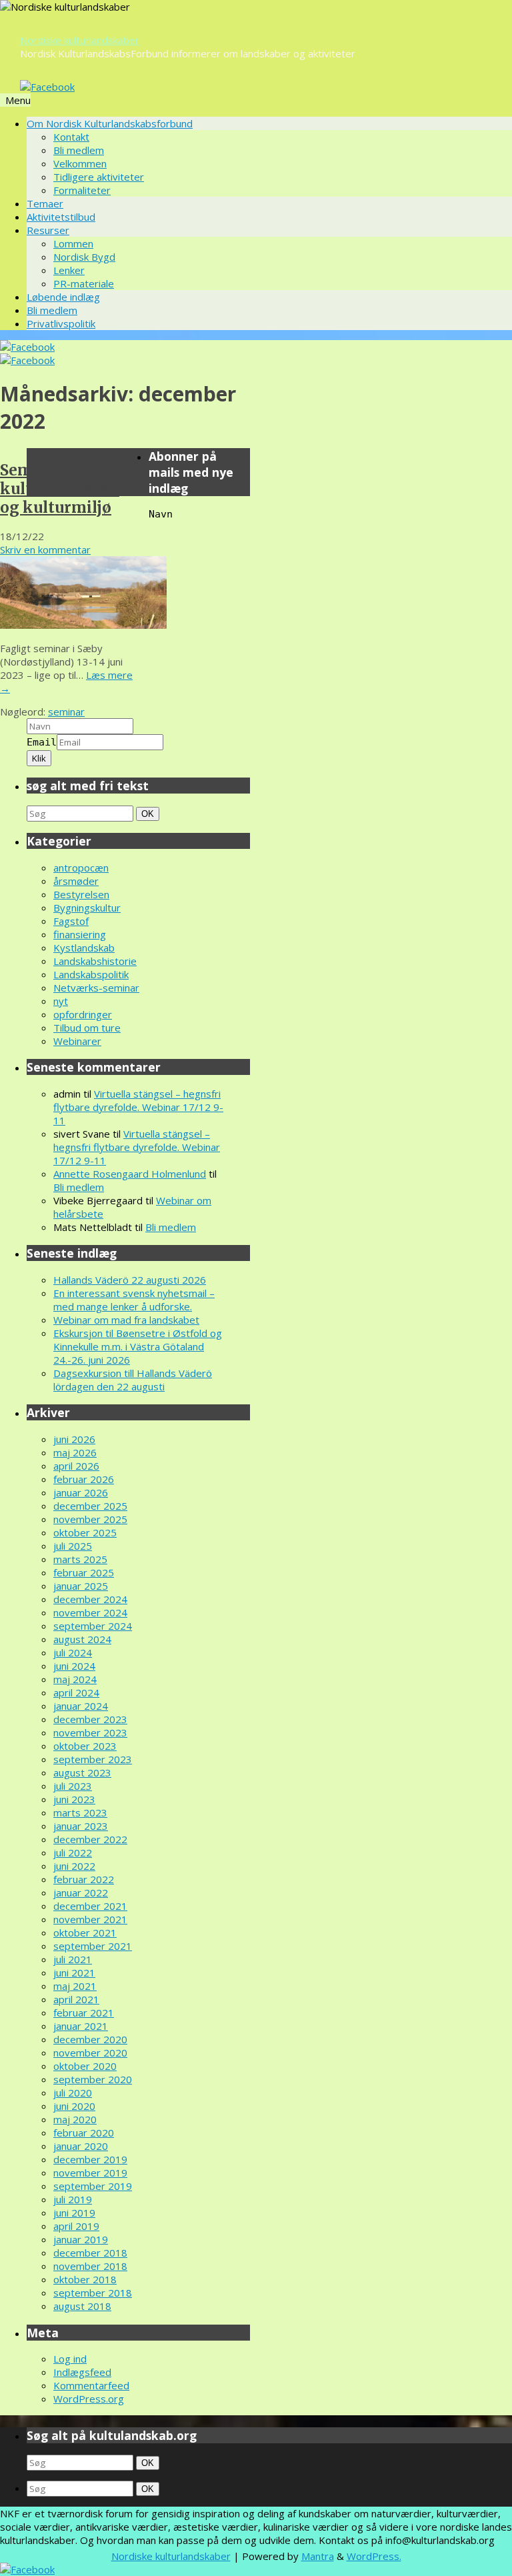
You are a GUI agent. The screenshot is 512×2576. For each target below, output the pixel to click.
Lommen (73, 243)
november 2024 (90, 1612)
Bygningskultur (87, 908)
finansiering (80, 934)
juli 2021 (73, 1959)
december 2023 (90, 1719)
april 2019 (76, 2226)
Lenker (69, 270)
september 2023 (93, 1759)
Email (42, 742)
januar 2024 (81, 1706)
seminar (66, 712)
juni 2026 (74, 1439)
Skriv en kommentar (45, 549)
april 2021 (76, 1999)
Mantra (318, 2556)
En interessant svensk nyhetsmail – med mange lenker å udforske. (134, 1300)
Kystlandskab (84, 948)
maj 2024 (75, 1679)
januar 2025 (81, 1586)
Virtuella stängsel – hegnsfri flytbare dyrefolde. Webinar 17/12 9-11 (138, 1107)
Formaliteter (82, 190)
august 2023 (82, 1772)
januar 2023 (81, 1826)
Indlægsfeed (82, 2372)
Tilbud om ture (87, 1028)
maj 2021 (75, 1986)
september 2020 (93, 2079)
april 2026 (76, 1466)
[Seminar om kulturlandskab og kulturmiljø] (83, 625)
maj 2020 (75, 2119)
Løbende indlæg (63, 297)
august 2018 (82, 2306)
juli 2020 (73, 2093)
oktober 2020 (85, 2066)
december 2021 (90, 1906)
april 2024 (76, 1692)
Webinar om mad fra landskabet (126, 1320)
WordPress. (374, 2556)
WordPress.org (89, 2399)
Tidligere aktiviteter (99, 177)
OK (149, 814)
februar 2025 (84, 1572)
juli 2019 (73, 2199)
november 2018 (90, 2266)
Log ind (70, 2359)
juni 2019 (74, 2213)
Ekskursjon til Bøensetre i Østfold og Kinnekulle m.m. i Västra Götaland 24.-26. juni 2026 (138, 1346)
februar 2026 (84, 1479)
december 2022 (90, 1839)
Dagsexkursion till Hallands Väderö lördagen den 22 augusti (133, 1380)
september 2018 (93, 2293)
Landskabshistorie (95, 961)
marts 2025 (80, 1559)
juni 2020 (74, 2106)
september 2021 (93, 1946)
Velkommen (80, 163)
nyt (61, 1001)
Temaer (45, 203)
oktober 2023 (85, 1746)
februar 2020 (84, 2133)
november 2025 (90, 1519)
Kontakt (71, 137)
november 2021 (90, 1919)
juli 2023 (73, 1786)
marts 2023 (80, 1812)
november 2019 (90, 2173)
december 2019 (90, 2159)
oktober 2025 (85, 1532)
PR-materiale (84, 283)
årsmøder (76, 881)
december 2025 (90, 1506)
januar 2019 (81, 2239)
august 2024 (82, 1639)
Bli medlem (79, 150)
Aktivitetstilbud (61, 217)
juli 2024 (73, 1652)
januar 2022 (81, 1892)
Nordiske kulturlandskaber (80, 40)
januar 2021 (81, 2026)
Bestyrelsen (81, 894)
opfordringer (83, 1014)
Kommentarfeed (91, 2385)
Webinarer (77, 1041)
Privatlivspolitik (61, 323)
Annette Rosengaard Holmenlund (130, 1174)
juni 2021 (74, 1973)
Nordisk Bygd (84, 257)
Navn (161, 514)
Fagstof (71, 921)
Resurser (48, 230)
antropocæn (81, 868)
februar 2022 (84, 1879)
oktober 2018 (85, 2279)
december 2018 (90, 2253)
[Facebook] (47, 87)
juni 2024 (74, 1666)
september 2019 (93, 2186)
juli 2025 (73, 1546)
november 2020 (90, 2053)
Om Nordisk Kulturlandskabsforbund (110, 123)
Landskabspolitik (91, 974)
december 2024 (90, 1599)
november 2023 (90, 1732)
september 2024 (93, 1626)
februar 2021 (84, 2013)
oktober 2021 (85, 1933)
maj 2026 (75, 1452)
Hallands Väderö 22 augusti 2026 (130, 1280)
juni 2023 (74, 1799)
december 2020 (90, 2039)
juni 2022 (74, 1866)
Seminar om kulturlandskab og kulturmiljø (60, 489)
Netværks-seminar (96, 988)
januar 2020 (81, 2146)
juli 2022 (73, 1852)
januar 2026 (81, 1492)
